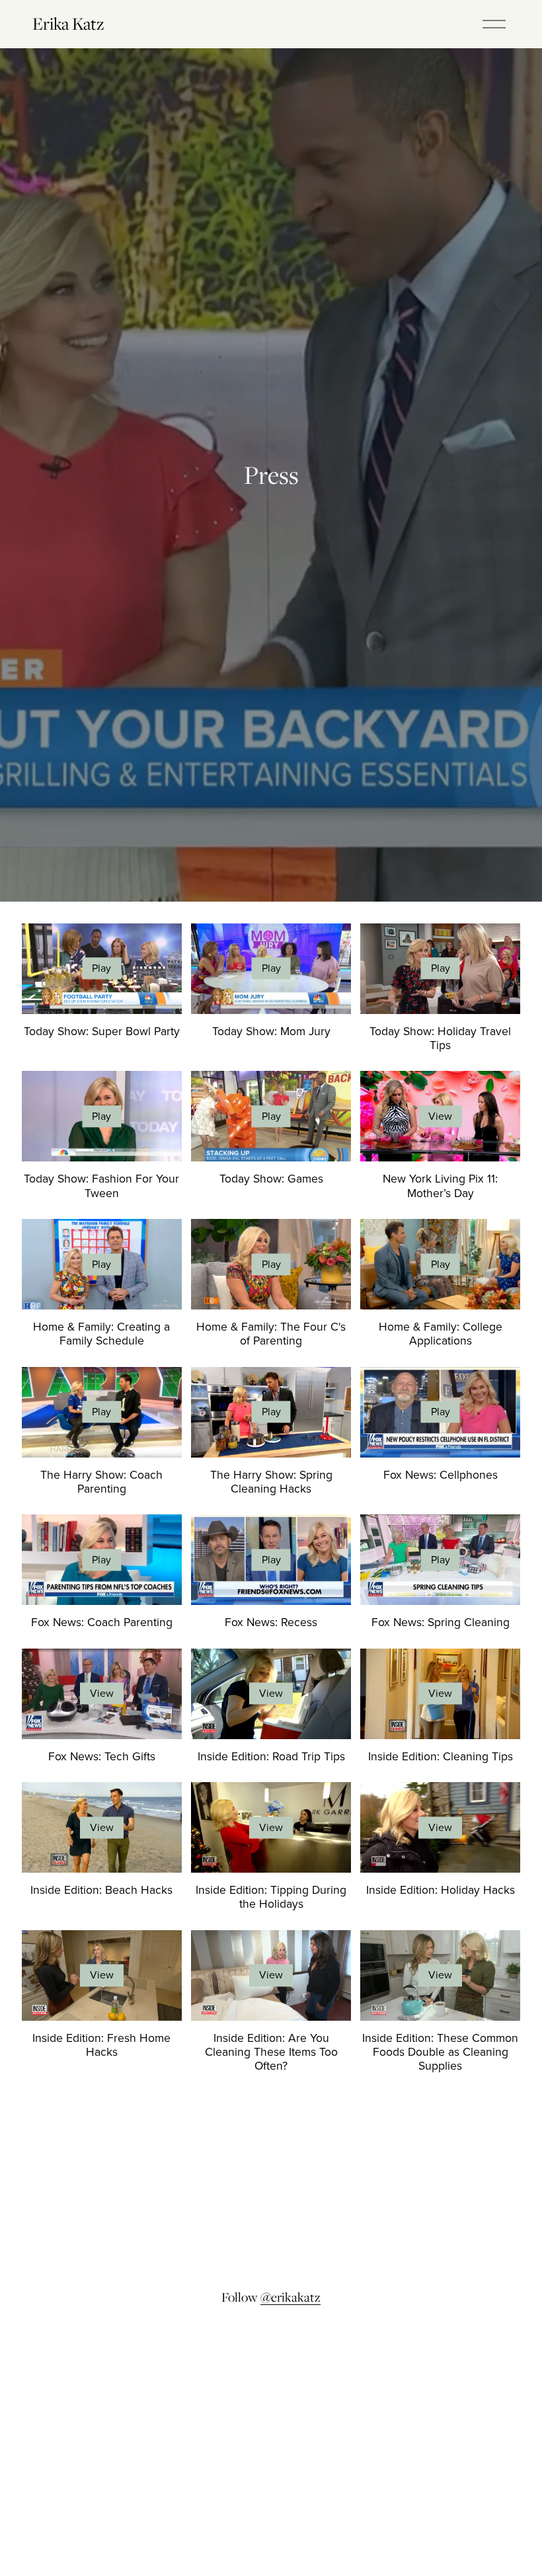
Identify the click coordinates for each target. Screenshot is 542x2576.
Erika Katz (68, 23)
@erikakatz (290, 2297)
